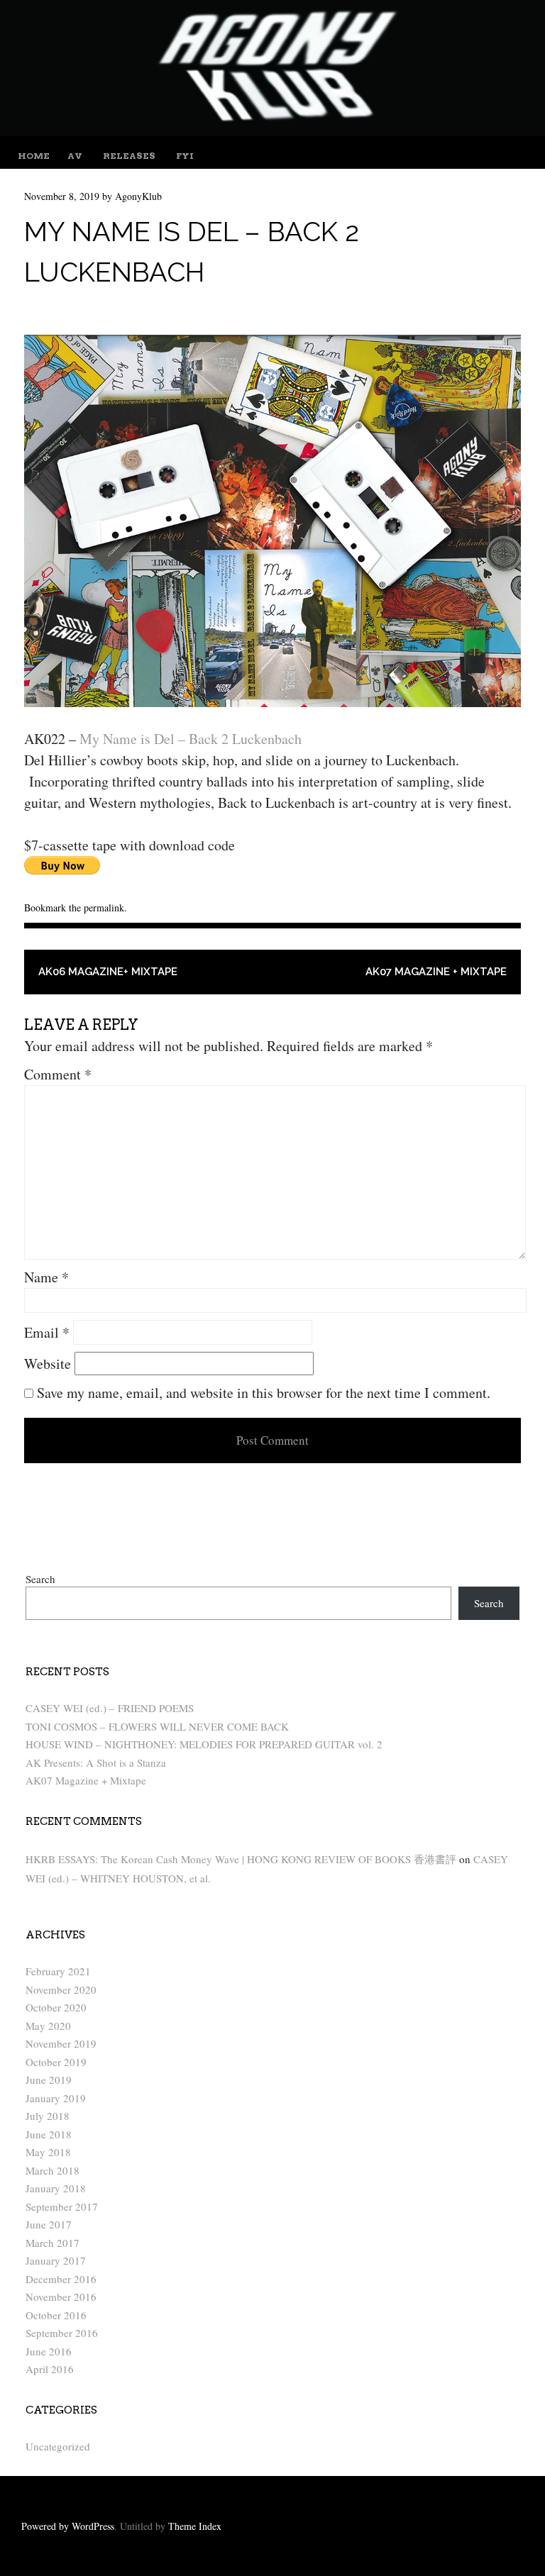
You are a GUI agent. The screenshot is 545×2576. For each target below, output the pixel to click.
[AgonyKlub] (272, 131)
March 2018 (53, 2170)
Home (34, 156)
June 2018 (49, 2134)
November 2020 (61, 1989)
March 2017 (53, 2243)
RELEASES (129, 156)
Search (40, 1579)
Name (46, 1277)
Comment (58, 1074)
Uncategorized (58, 2446)
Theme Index (195, 2526)
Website (48, 1364)
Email (47, 1332)
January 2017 (56, 2260)
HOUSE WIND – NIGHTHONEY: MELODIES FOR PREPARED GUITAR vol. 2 (204, 1744)
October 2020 (56, 2007)
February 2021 (58, 1971)
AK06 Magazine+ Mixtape (108, 972)
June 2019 (49, 2080)
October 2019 (56, 2062)
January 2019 (56, 2098)
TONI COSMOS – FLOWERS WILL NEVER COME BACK (157, 1726)
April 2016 (50, 2369)
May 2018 (48, 2152)
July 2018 (48, 2116)
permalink (104, 907)
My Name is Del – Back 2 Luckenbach (191, 739)
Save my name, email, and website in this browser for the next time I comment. (264, 1393)
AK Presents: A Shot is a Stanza (96, 1762)
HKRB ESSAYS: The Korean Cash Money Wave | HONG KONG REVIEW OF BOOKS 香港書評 (241, 1859)
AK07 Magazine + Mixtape (436, 972)
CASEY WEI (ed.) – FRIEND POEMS (110, 1708)
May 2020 (48, 2026)
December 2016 (61, 2279)
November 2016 (61, 2297)
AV (75, 156)
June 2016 (49, 2351)
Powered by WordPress (68, 2526)
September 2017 (62, 2206)
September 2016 (62, 2333)
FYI (185, 156)
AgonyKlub (138, 196)
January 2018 (56, 2188)
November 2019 (61, 2043)
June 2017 (49, 2224)
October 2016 (56, 2315)
